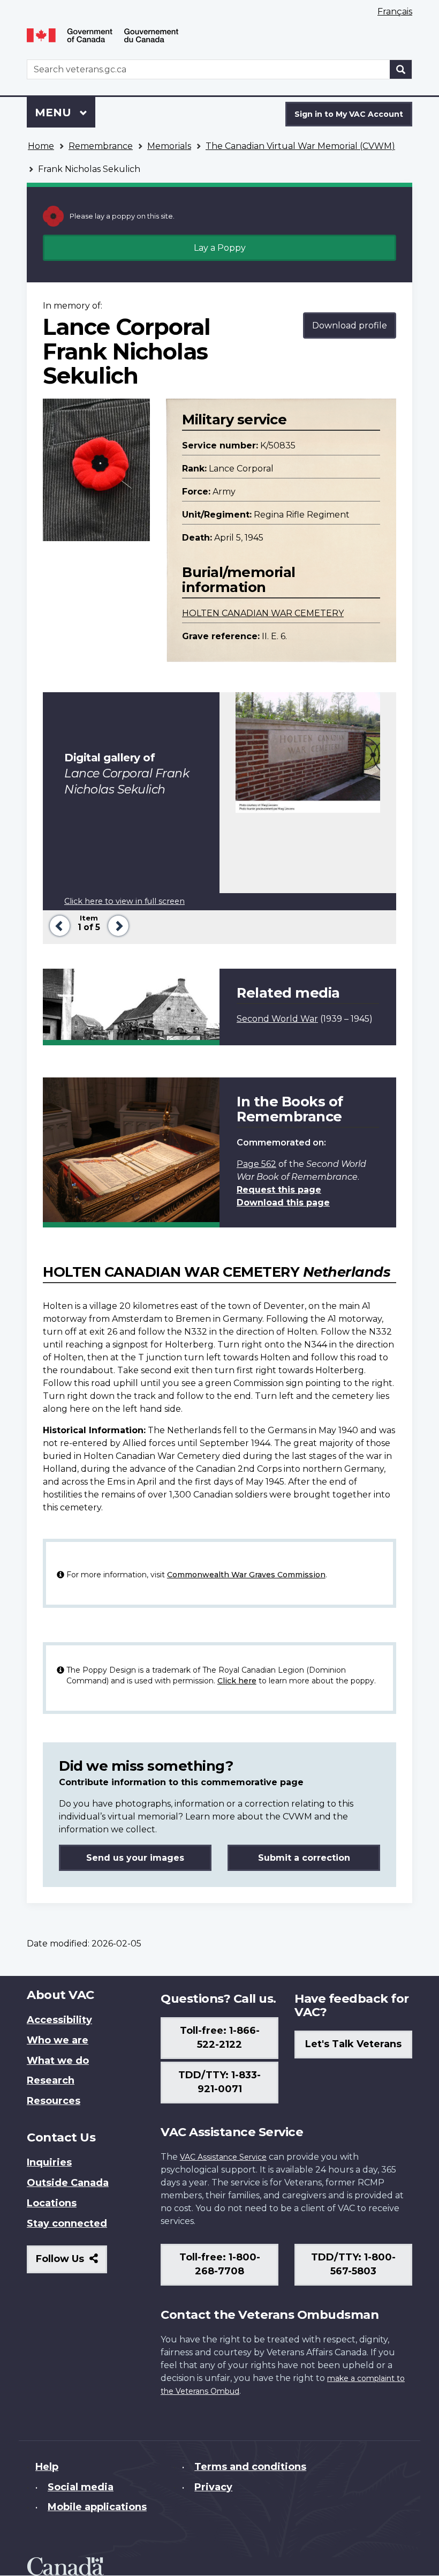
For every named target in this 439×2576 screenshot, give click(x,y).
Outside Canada (68, 2183)
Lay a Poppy (220, 248)
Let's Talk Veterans (353, 2044)
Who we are (58, 2040)
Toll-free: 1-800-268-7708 (220, 2264)
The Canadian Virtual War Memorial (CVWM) (300, 146)
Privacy (213, 2487)
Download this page (283, 1203)
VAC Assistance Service (223, 2157)
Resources (54, 2101)
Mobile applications (97, 2507)
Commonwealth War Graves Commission (246, 1575)
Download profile (350, 325)
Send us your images (135, 1858)
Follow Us (71, 2263)
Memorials (169, 146)
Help (47, 2467)
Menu (55, 113)
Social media (81, 2487)
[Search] (401, 69)
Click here (237, 1681)
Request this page (279, 1190)
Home (41, 146)
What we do (58, 2061)
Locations (52, 2203)
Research (51, 2080)
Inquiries (49, 2162)
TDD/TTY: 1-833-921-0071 (219, 2082)
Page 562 (256, 1164)
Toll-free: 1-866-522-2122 (220, 2038)
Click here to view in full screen (124, 901)
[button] (58, 924)
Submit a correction (304, 1858)
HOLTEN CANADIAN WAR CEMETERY (263, 613)
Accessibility (59, 2020)
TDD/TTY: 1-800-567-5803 (353, 2264)
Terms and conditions (250, 2467)
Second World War (277, 1019)
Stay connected (67, 2223)
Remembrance (101, 146)
